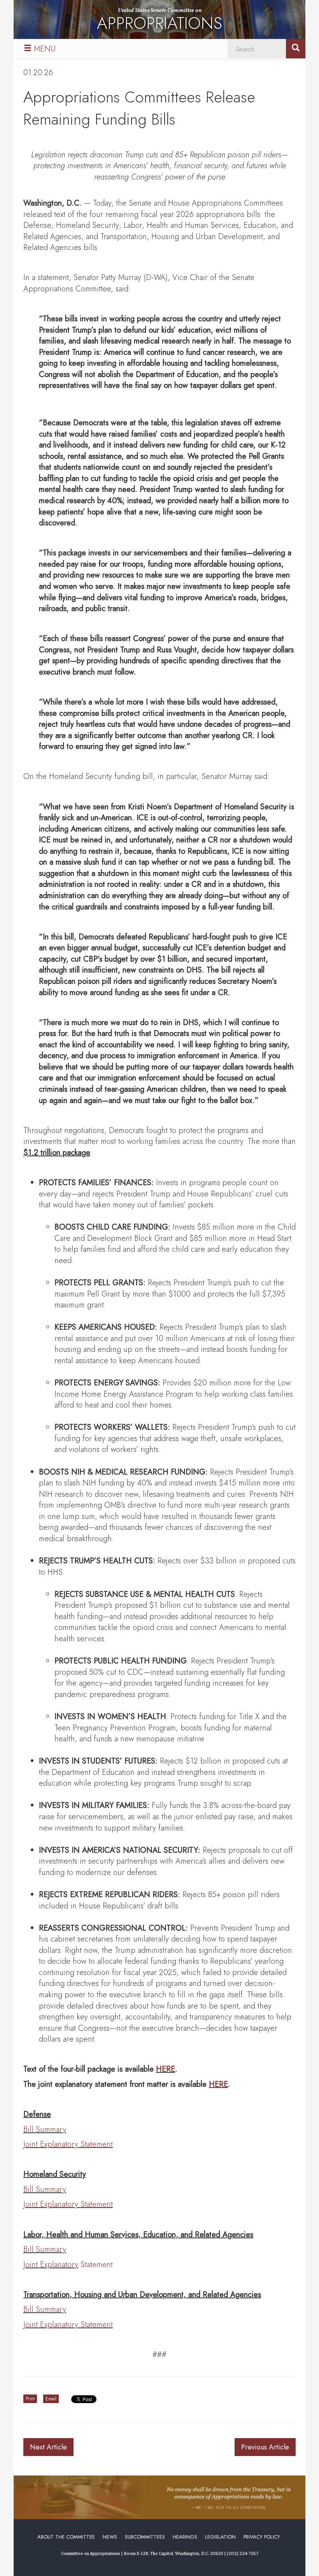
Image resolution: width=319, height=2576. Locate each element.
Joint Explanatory (51, 2265)
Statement (96, 2265)
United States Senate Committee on (159, 21)
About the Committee (66, 2537)
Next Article (48, 2447)
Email (51, 2399)
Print (30, 2399)
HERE (166, 2069)
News (110, 2537)
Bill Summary (45, 2129)
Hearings (185, 2537)
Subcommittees (145, 2537)
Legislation (220, 2537)
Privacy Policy (262, 2537)
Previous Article (265, 2447)
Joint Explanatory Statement (68, 2144)
